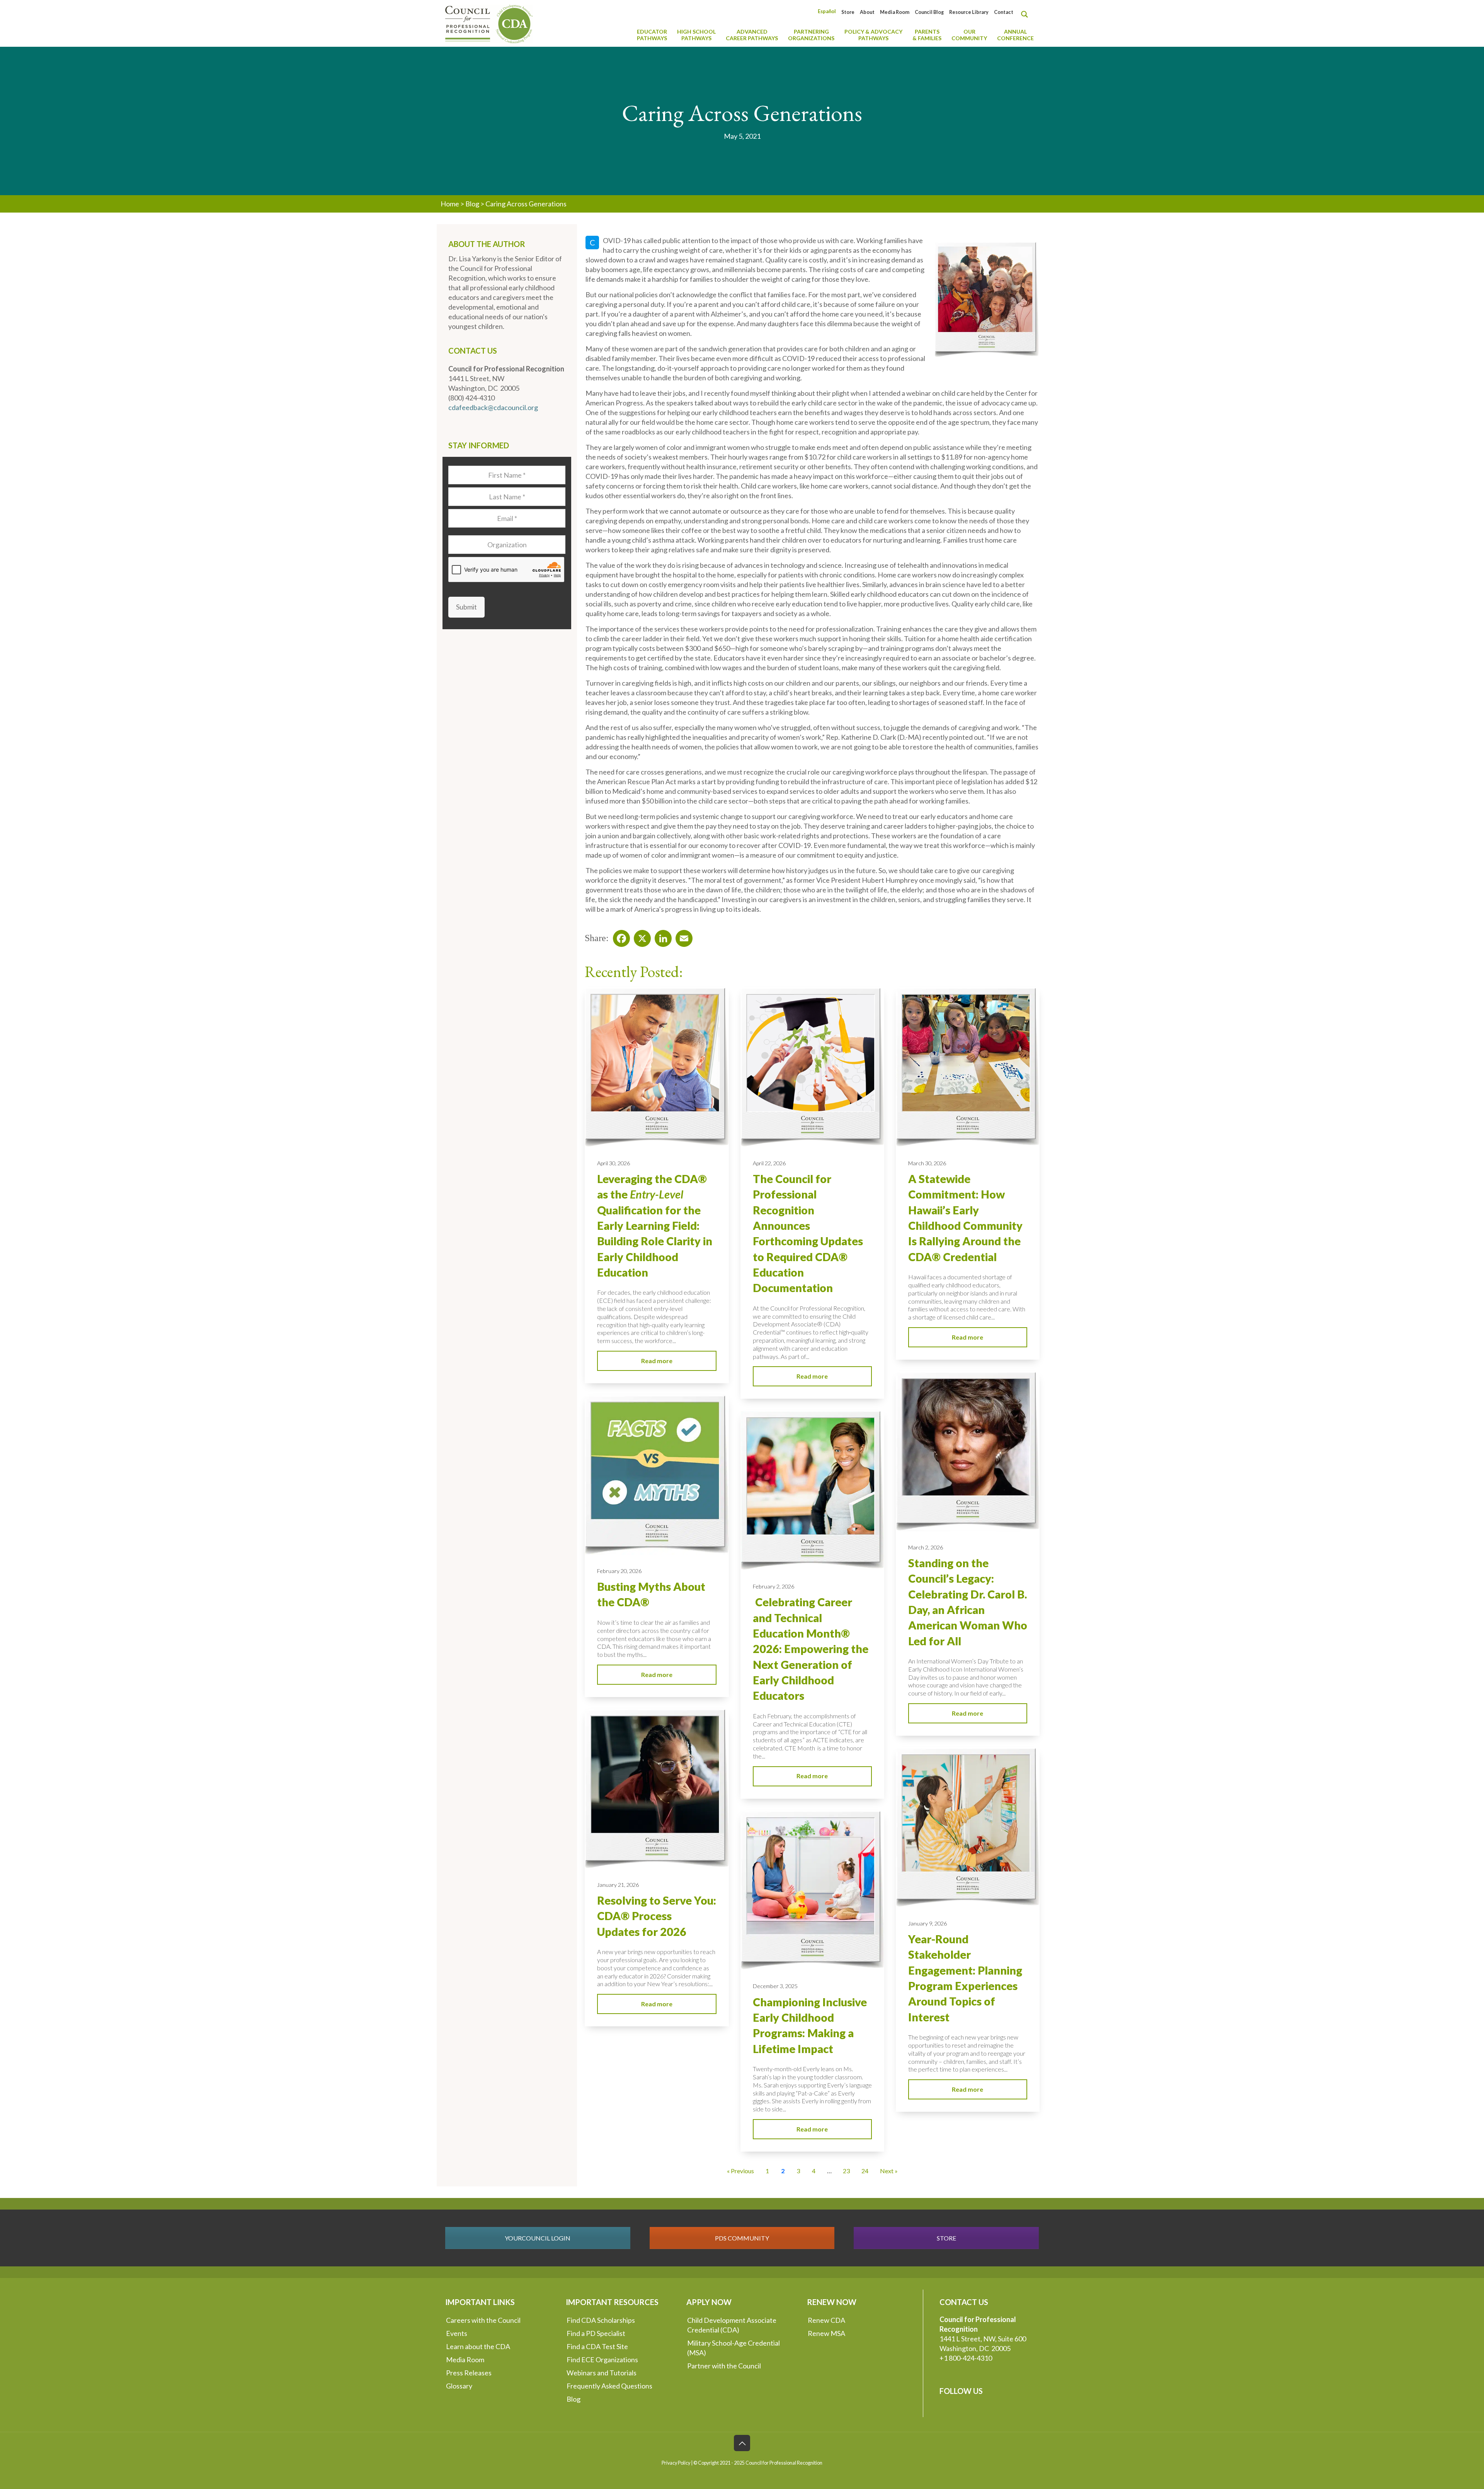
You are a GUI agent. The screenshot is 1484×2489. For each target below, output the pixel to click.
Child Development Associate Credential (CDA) (732, 2325)
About (867, 12)
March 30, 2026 (927, 1163)
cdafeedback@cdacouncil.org (493, 407)
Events (457, 2333)
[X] (640, 936)
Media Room (895, 12)
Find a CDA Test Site (597, 2346)
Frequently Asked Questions (609, 2386)
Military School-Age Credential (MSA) (733, 2348)
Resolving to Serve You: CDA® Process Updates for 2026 (657, 1916)
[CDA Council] (489, 23)
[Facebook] (619, 936)
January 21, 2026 (618, 1885)
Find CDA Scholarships (601, 2320)
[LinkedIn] (661, 936)
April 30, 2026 (614, 1163)
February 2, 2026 (773, 1586)
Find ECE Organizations (602, 2360)
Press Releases (469, 2373)
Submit (466, 607)
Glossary (459, 2386)
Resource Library (969, 12)
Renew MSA (826, 2333)
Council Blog (929, 12)
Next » (889, 2171)
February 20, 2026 (619, 1571)
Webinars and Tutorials (602, 2373)
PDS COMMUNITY (742, 2238)
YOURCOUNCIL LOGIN (538, 2238)
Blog (472, 204)
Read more (657, 1361)
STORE (946, 2238)
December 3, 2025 (775, 1986)
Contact (1004, 12)
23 (846, 2171)
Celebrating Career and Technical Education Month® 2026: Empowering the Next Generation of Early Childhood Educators (811, 1649)
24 (865, 2171)
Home (450, 204)
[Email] (682, 936)
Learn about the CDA (478, 2346)
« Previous (740, 2171)
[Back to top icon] (742, 2443)
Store (848, 12)
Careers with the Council (483, 2320)
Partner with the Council (724, 2366)
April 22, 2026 (769, 1163)
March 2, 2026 (926, 1547)
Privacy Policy (676, 2463)
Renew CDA (826, 2320)
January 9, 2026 (927, 1923)
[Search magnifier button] (1026, 14)
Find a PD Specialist (596, 2333)
